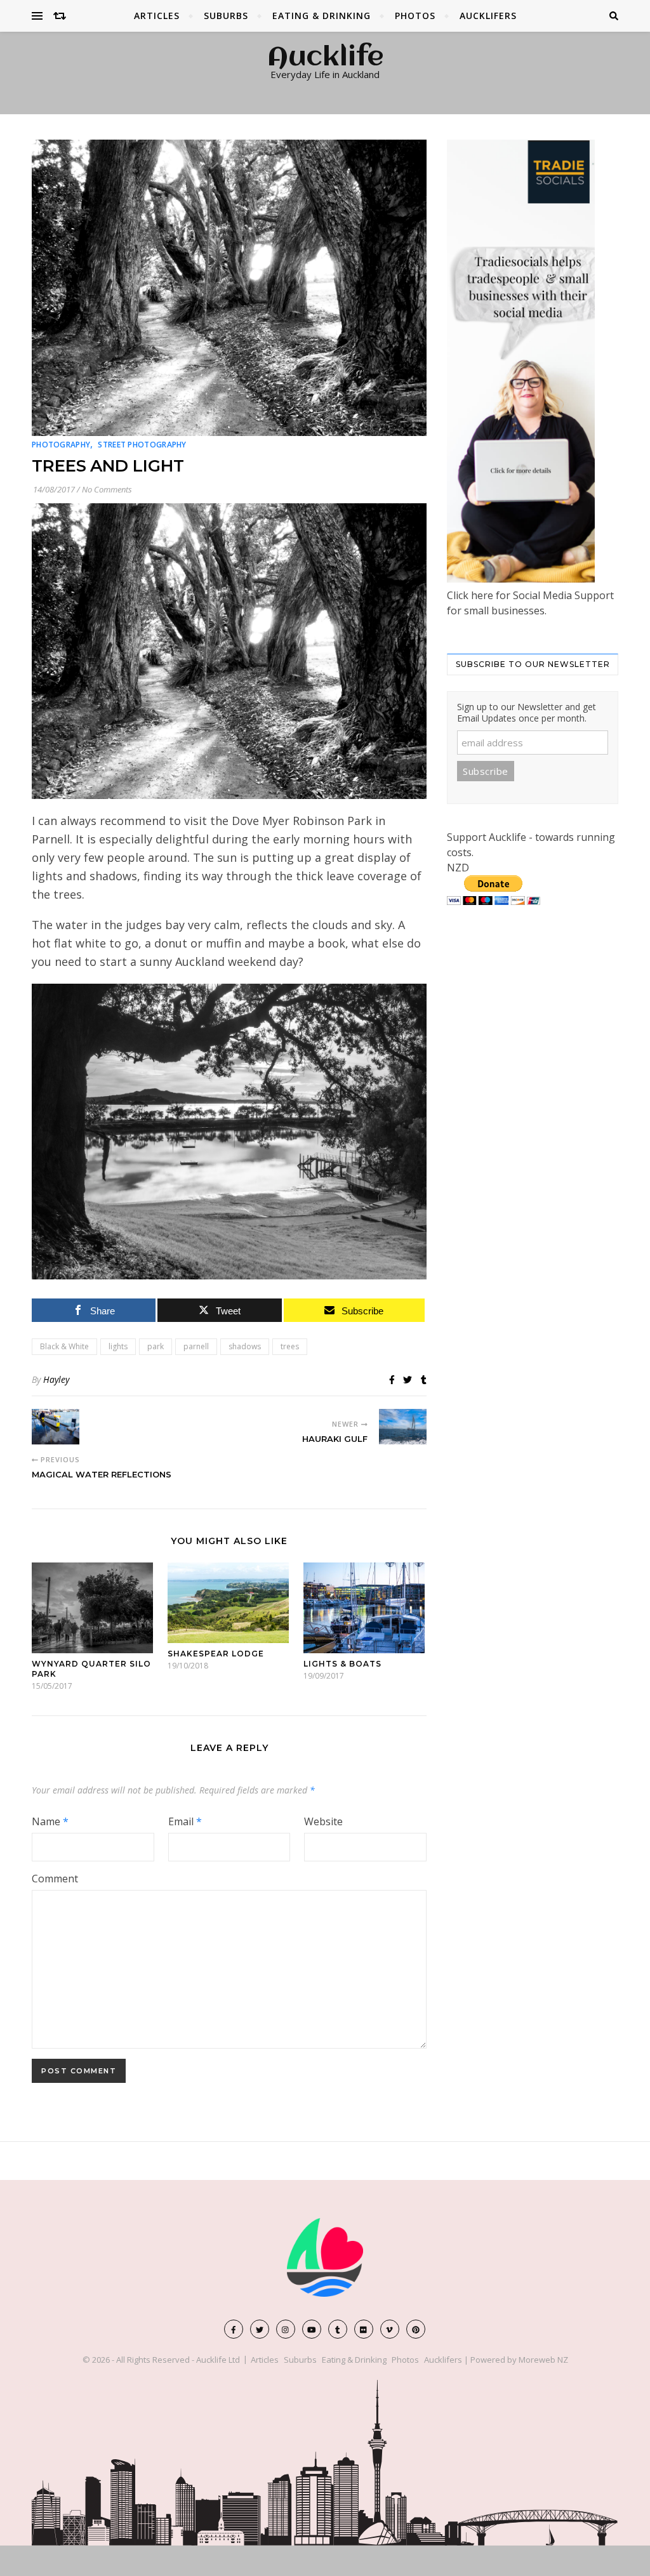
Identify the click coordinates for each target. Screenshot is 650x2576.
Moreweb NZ (543, 2360)
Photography (61, 445)
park (156, 1346)
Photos (415, 16)
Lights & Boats (342, 1664)
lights (118, 1346)
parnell (196, 1346)
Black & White (64, 1346)
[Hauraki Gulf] (403, 1427)
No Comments (107, 489)
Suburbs (226, 16)
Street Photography (142, 445)
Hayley (56, 1379)
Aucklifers (488, 16)
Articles (157, 16)
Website (323, 1821)
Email (185, 1821)
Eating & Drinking (322, 16)
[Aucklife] (325, 2257)
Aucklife (325, 58)
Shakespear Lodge (216, 1654)
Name (50, 1821)
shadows (245, 1346)
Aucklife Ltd (218, 2360)
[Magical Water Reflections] (56, 1427)
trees (290, 1346)
